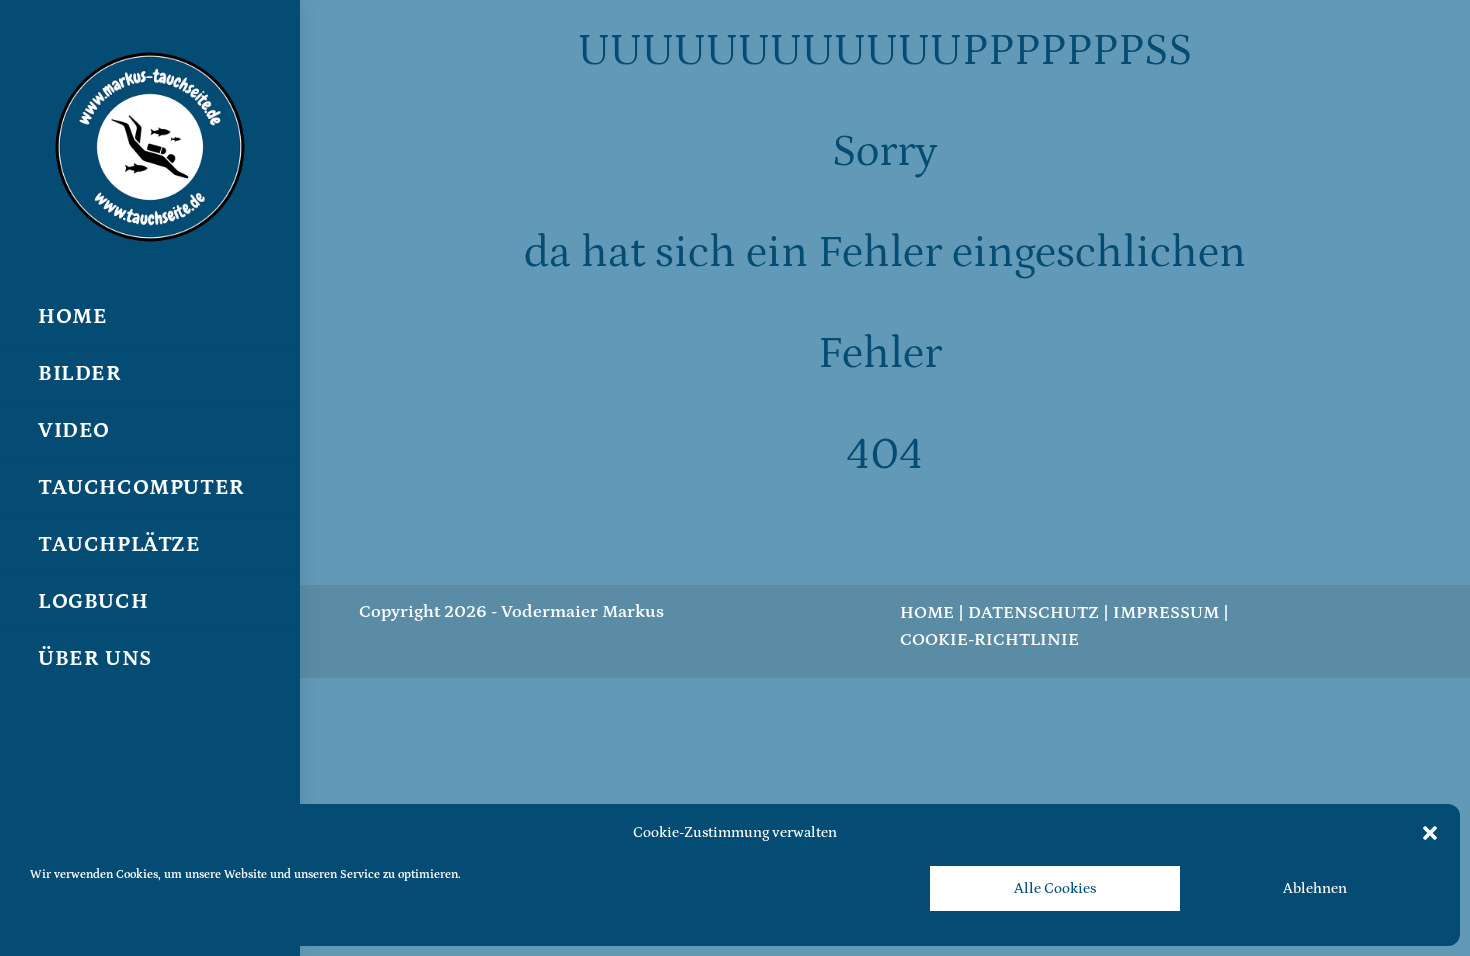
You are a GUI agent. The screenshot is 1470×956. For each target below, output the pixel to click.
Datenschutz (1033, 613)
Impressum (1166, 613)
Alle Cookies (1055, 888)
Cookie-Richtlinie (989, 640)
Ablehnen (1315, 888)
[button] (1430, 833)
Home (927, 613)
